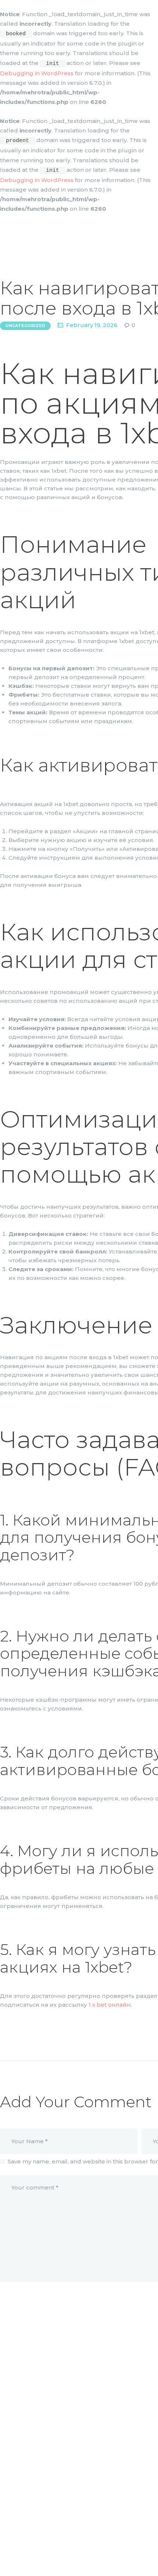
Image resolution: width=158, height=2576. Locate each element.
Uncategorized (25, 326)
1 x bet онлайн (110, 2005)
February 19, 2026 (92, 325)
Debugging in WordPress (37, 73)
